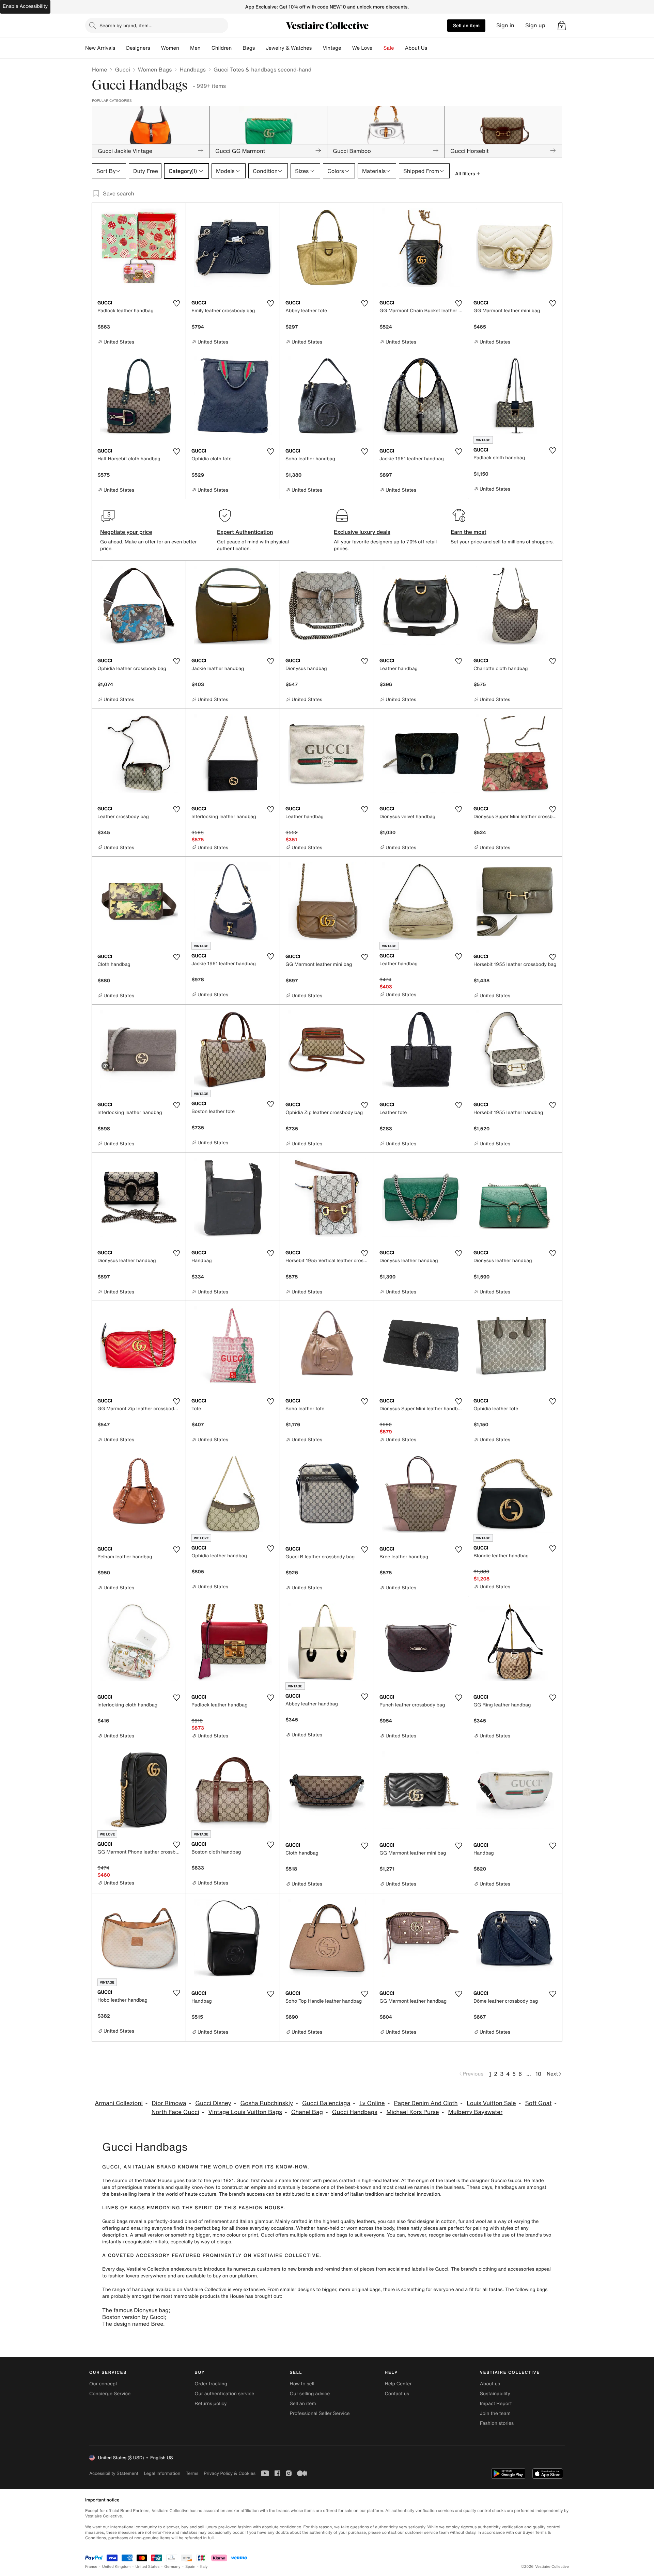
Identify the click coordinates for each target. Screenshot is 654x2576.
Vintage (332, 48)
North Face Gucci (175, 2112)
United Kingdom (116, 2567)
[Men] (206, 48)
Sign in (505, 25)
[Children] (237, 48)
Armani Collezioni (119, 2103)
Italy (204, 2567)
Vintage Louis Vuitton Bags (245, 2112)
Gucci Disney (213, 2103)
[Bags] (260, 48)
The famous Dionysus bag (135, 2310)
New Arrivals (100, 48)
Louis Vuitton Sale (491, 2103)
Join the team (495, 2413)
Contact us (397, 2394)
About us (490, 2384)
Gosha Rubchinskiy (267, 2103)
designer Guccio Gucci (495, 2181)
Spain (190, 2567)
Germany (172, 2567)
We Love (362, 48)
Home (99, 69)
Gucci (122, 69)
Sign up (535, 25)
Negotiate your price (126, 532)
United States (148, 2567)
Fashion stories (497, 2423)
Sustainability (495, 2394)
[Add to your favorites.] (176, 303)
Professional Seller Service (320, 2413)
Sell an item (466, 25)
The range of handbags (128, 2289)
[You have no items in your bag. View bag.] (562, 26)
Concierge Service (110, 2394)
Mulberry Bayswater (476, 2112)
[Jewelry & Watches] (317, 48)
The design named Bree (133, 2324)
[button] (562, 26)
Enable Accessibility (25, 6)
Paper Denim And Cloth (426, 2103)
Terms (192, 2473)
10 (538, 2074)
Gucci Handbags (355, 2112)
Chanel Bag (307, 2112)
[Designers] (156, 48)
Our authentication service (224, 2394)
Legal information (162, 2473)
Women (170, 48)
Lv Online (372, 2103)
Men (195, 48)
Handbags (192, 69)
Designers (138, 48)
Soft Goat (539, 2103)
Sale (389, 48)
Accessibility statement (114, 2473)
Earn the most (469, 532)
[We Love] (378, 48)
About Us (416, 48)
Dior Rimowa (169, 2103)
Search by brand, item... (126, 25)
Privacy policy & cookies (230, 2473)
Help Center (398, 2384)
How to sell (302, 2384)
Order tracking (211, 2384)
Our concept (103, 2384)
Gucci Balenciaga (326, 2103)
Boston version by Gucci (134, 2317)
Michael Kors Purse (413, 2112)
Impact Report (496, 2404)
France (91, 2567)
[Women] (185, 48)
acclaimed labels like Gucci (418, 2269)
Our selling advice (310, 2394)
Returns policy (211, 2404)
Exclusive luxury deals (362, 532)
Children (222, 48)
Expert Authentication (245, 532)
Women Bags (155, 69)
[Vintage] (347, 48)
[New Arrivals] (121, 48)
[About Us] (433, 48)
